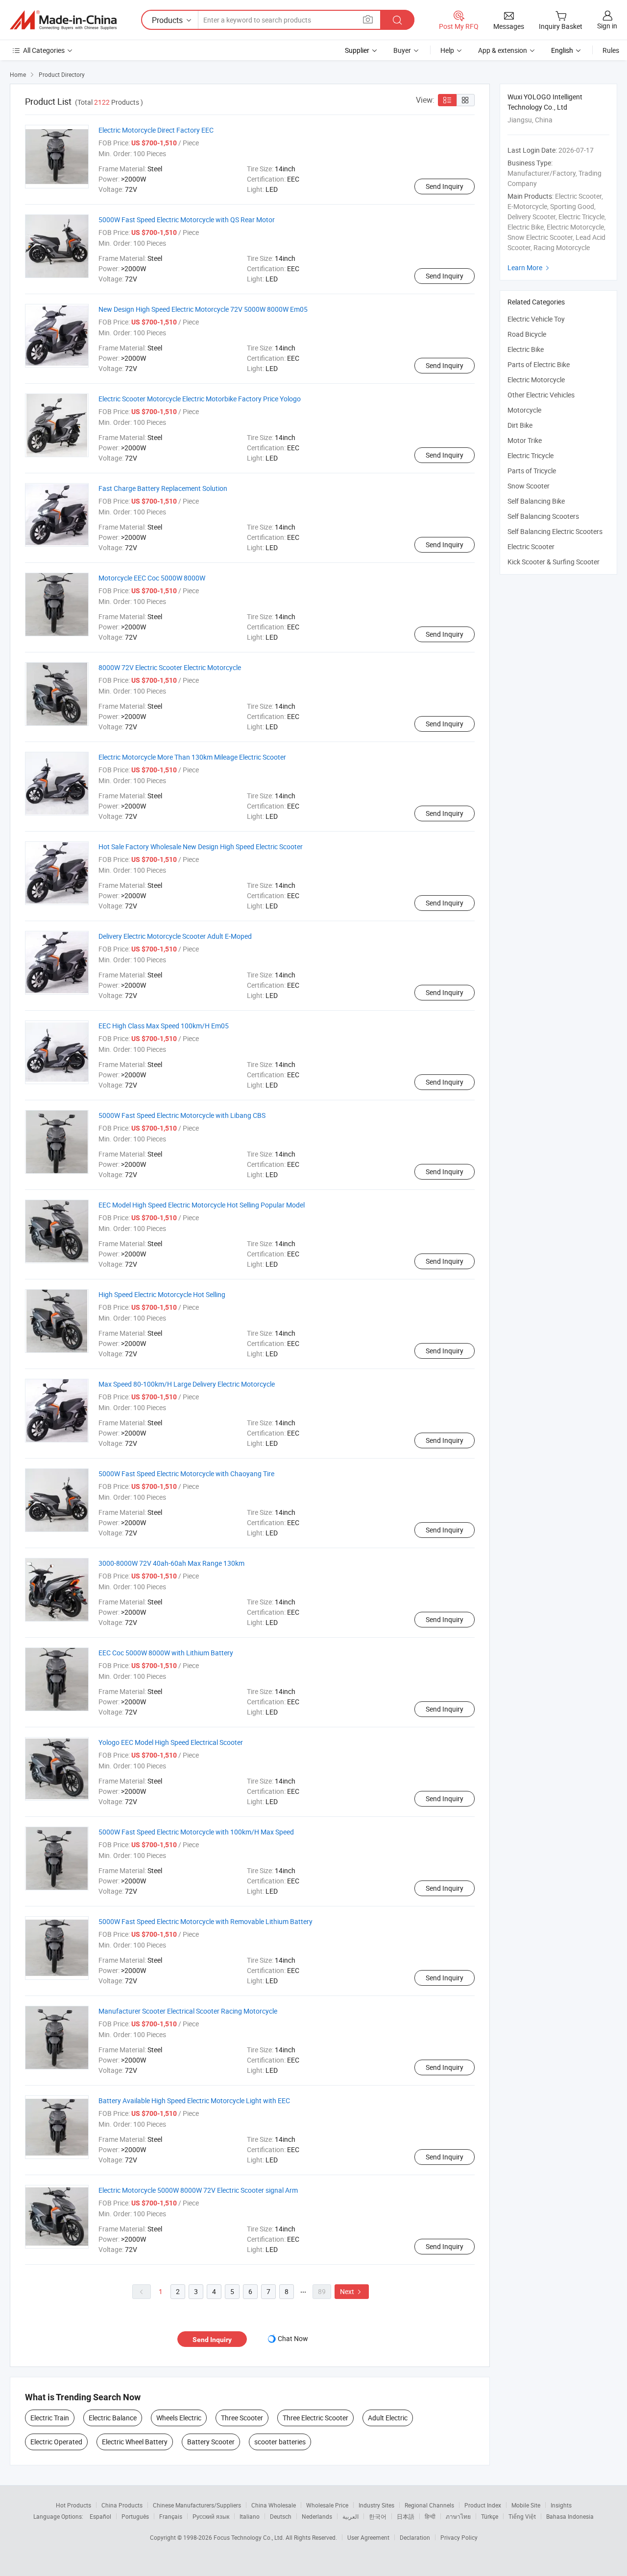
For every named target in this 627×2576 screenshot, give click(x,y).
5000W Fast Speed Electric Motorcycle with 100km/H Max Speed (196, 1832)
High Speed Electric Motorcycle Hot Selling (162, 1294)
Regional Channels (429, 2505)
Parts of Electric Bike (539, 364)
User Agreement (368, 2537)
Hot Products (73, 2505)
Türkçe (490, 2516)
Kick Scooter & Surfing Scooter (554, 562)
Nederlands (317, 2516)
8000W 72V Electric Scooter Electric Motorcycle (170, 667)
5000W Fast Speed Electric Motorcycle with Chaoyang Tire (186, 1474)
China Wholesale (274, 2505)
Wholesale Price (327, 2505)
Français (171, 2516)
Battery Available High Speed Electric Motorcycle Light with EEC (194, 2100)
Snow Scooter (529, 486)
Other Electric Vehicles (541, 395)
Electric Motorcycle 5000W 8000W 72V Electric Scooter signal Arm (198, 2190)
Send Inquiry (445, 186)
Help (447, 50)
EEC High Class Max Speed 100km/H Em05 (164, 1026)
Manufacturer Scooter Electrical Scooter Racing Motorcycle (188, 2011)
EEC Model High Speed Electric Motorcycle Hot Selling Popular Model (202, 1205)
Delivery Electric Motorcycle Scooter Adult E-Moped (175, 936)
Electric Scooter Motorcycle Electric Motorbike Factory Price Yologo (200, 399)
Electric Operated (56, 2442)
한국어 (378, 2516)
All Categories (44, 50)
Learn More (530, 267)
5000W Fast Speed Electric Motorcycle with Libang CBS (182, 1115)
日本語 (406, 2516)
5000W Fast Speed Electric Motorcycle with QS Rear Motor (187, 220)
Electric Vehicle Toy (536, 319)
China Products (122, 2505)
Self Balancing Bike (536, 501)
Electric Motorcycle (536, 380)
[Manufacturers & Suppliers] (63, 20)
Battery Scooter (211, 2442)
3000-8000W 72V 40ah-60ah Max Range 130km (171, 1563)
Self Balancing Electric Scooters (555, 531)
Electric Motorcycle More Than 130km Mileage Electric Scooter (192, 757)
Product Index (483, 2505)
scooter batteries (280, 2442)
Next (352, 2291)
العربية (350, 2516)
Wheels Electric (179, 2418)
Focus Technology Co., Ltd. (250, 2537)
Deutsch (281, 2516)
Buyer (402, 50)
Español (100, 2516)
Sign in (607, 26)
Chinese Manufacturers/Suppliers (197, 2505)
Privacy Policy (459, 2537)
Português (135, 2516)
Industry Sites (376, 2505)
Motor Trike (525, 440)
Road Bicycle (527, 334)
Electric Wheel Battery (135, 2442)
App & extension (503, 50)
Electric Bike (526, 349)
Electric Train (50, 2418)
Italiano (250, 2516)
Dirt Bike (520, 425)
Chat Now (293, 2338)
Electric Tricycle (531, 455)
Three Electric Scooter (315, 2418)
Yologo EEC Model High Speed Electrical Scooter (171, 1742)
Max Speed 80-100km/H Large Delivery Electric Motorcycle (187, 1384)
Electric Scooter (531, 546)
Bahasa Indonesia (570, 2516)
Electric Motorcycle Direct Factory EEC (156, 130)
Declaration (415, 2537)
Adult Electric (388, 2418)
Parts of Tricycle (532, 471)
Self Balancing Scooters (543, 516)
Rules (611, 50)
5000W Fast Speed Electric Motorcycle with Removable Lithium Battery (205, 1921)
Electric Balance (113, 2418)
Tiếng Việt (522, 2516)
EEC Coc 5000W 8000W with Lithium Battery (166, 1653)
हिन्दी (430, 2516)
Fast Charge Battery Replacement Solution (163, 488)
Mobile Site (526, 2505)
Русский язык (211, 2516)
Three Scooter (242, 2418)
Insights (561, 2505)
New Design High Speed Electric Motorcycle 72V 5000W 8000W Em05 (203, 309)
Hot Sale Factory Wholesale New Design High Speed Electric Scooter (201, 847)
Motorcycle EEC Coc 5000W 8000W (152, 578)
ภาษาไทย (458, 2516)
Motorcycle (524, 410)
